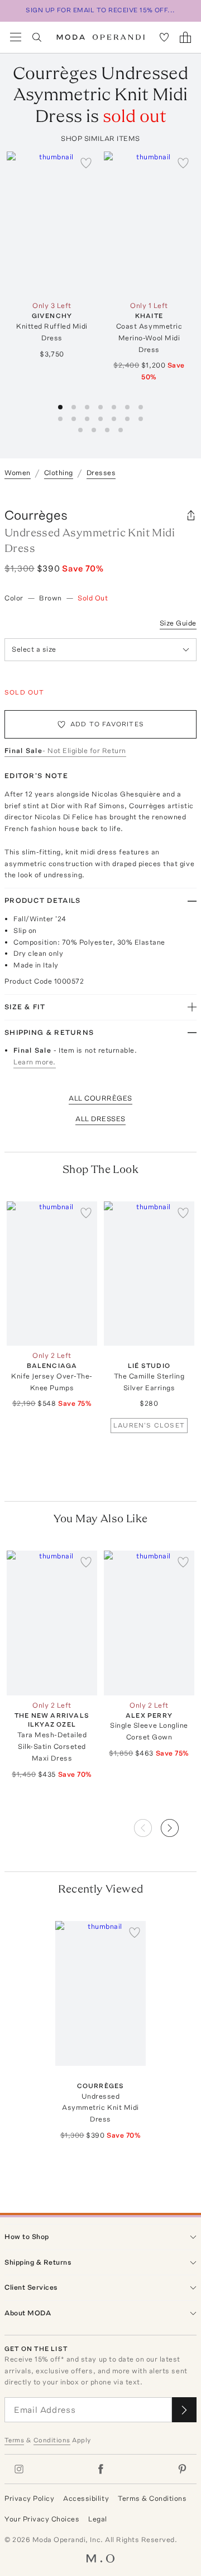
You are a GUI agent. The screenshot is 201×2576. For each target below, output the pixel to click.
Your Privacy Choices (42, 2519)
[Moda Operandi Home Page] (101, 37)
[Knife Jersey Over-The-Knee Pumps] (52, 1274)
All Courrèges (100, 1098)
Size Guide (178, 623)
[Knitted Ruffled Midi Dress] (52, 224)
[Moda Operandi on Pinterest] (182, 2469)
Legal (98, 2519)
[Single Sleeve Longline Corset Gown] (149, 1623)
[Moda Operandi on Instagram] (19, 2469)
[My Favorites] (164, 37)
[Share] (191, 515)
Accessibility (86, 2498)
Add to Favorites (107, 724)
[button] (179, 1825)
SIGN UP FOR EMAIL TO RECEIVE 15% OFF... (100, 10)
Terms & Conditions (152, 2498)
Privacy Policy (29, 2498)
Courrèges (36, 515)
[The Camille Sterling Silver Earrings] (149, 1274)
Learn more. (35, 1062)
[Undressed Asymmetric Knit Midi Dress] (100, 1993)
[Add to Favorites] (86, 163)
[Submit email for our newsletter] (184, 2410)
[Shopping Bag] (185, 37)
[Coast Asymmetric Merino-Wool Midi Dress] (149, 224)
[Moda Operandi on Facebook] (100, 2469)
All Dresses (100, 1119)
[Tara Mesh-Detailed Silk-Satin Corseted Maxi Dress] (52, 1623)
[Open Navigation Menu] (16, 37)
